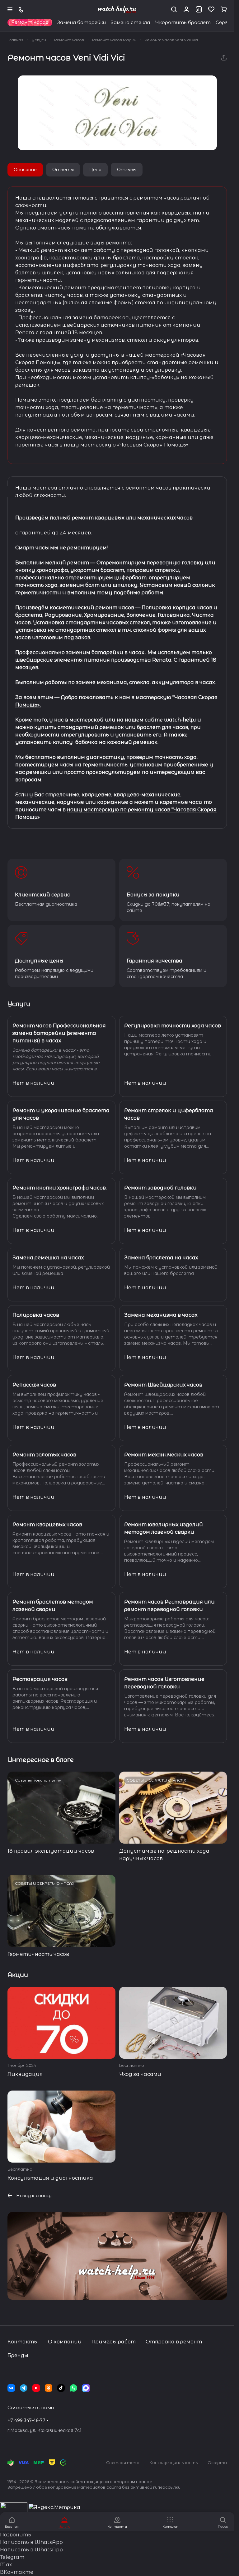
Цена (95, 170)
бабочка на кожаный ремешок (116, 742)
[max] (86, 2388)
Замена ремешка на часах (48, 1258)
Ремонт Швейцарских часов (163, 1385)
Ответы (63, 170)
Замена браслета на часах (161, 1258)
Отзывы (127, 170)
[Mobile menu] (10, 9)
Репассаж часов (34, 1385)
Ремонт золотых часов (44, 1455)
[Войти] (186, 9)
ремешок (112, 727)
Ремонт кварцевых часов (47, 1524)
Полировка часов (36, 1315)
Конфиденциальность (173, 2463)
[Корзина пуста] (224, 9)
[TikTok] (61, 2388)
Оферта (217, 2463)
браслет (149, 727)
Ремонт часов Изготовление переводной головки (164, 1683)
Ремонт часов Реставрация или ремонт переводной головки (169, 1606)
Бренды (18, 2355)
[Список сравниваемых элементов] (199, 9)
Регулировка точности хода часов (173, 1026)
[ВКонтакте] (11, 2388)
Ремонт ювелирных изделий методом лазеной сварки (164, 1528)
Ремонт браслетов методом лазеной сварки (53, 1606)
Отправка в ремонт (174, 2342)
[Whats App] (73, 2388)
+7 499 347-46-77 (26, 2420)
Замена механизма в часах (161, 1315)
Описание (25, 170)
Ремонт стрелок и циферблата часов (169, 1114)
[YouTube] (36, 2388)
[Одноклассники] (49, 2388)
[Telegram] (24, 2388)
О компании (65, 2342)
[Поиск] (174, 9)
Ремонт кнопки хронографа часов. (60, 1188)
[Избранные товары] (211, 9)
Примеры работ (114, 2342)
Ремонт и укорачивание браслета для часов (61, 1114)
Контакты (23, 2342)
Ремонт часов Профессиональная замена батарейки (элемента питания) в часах (59, 1033)
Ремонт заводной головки (160, 1188)
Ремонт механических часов (164, 1455)
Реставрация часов (40, 1679)
